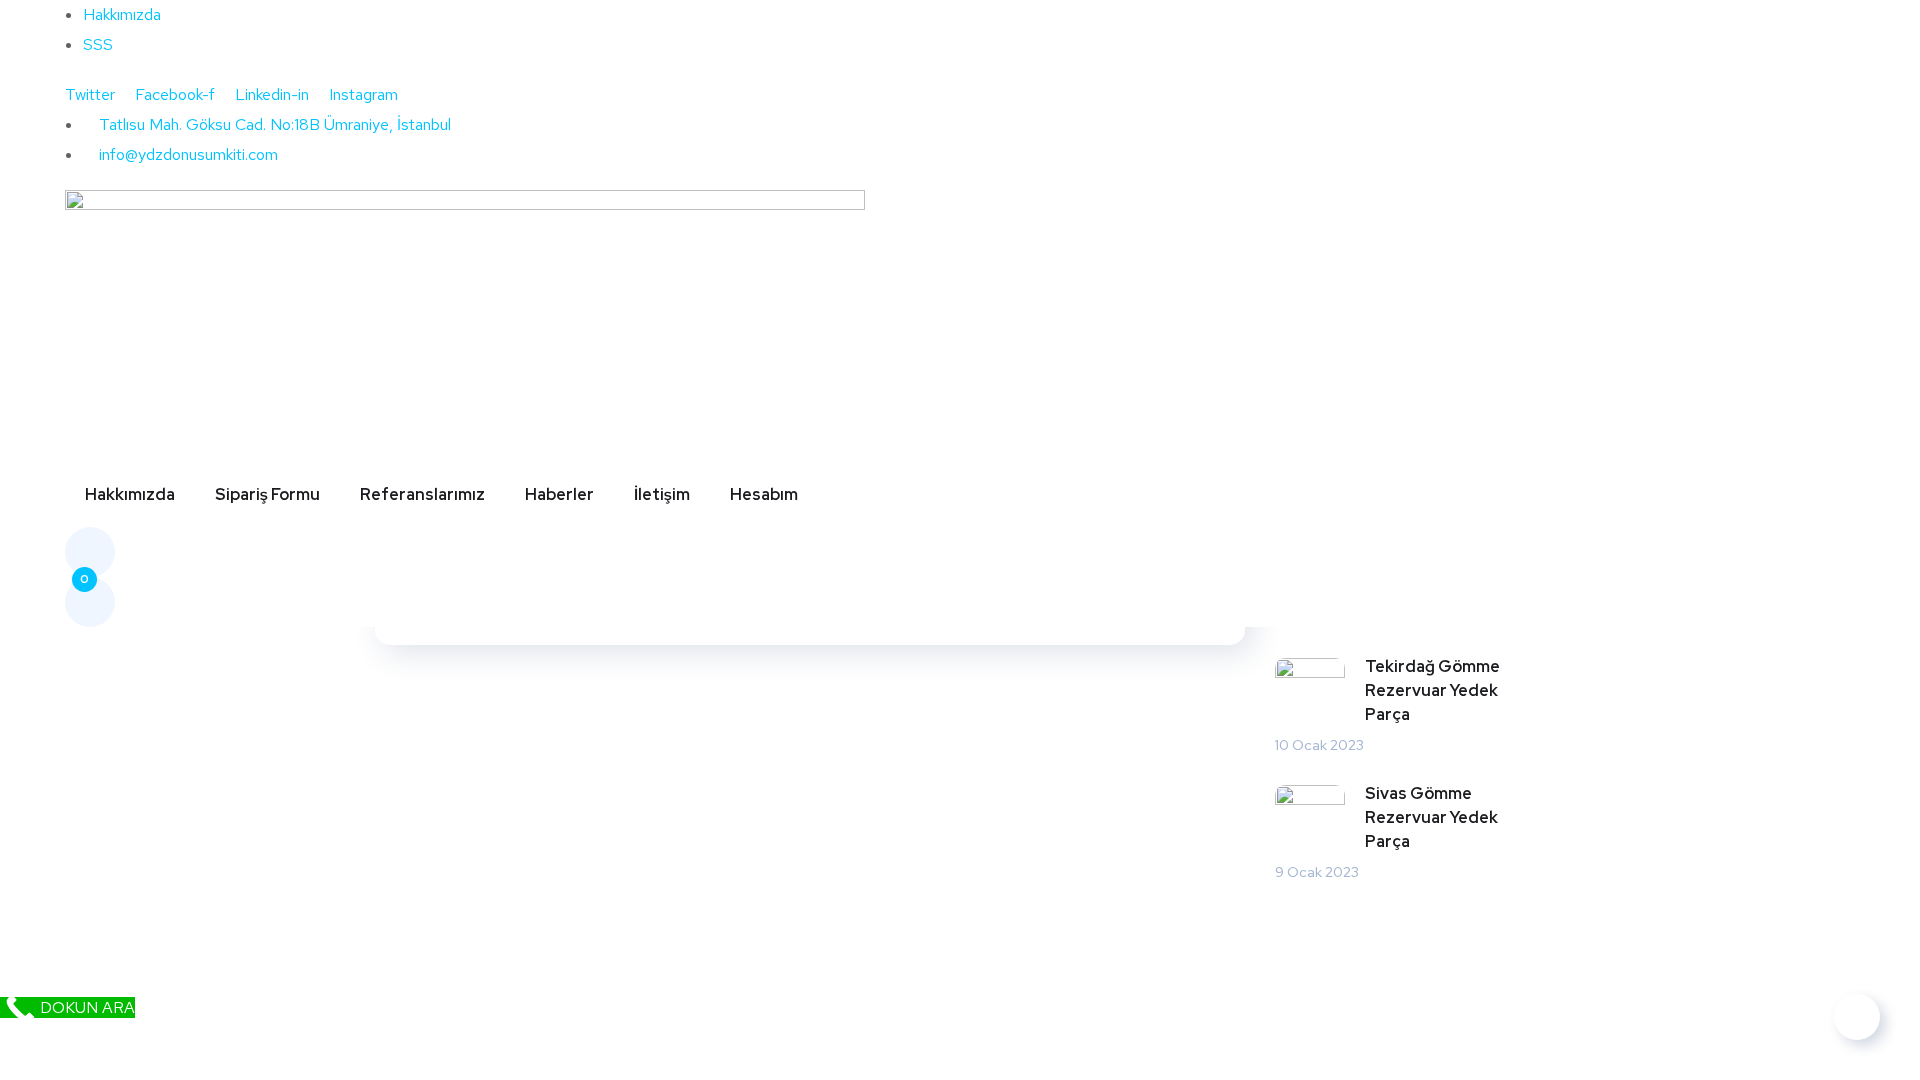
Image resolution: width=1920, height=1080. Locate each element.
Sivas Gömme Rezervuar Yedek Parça (1431, 817)
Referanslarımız (422, 494)
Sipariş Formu (267, 494)
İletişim (662, 494)
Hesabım (764, 494)
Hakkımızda (130, 494)
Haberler (559, 494)
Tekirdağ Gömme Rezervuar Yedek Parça (1432, 690)
